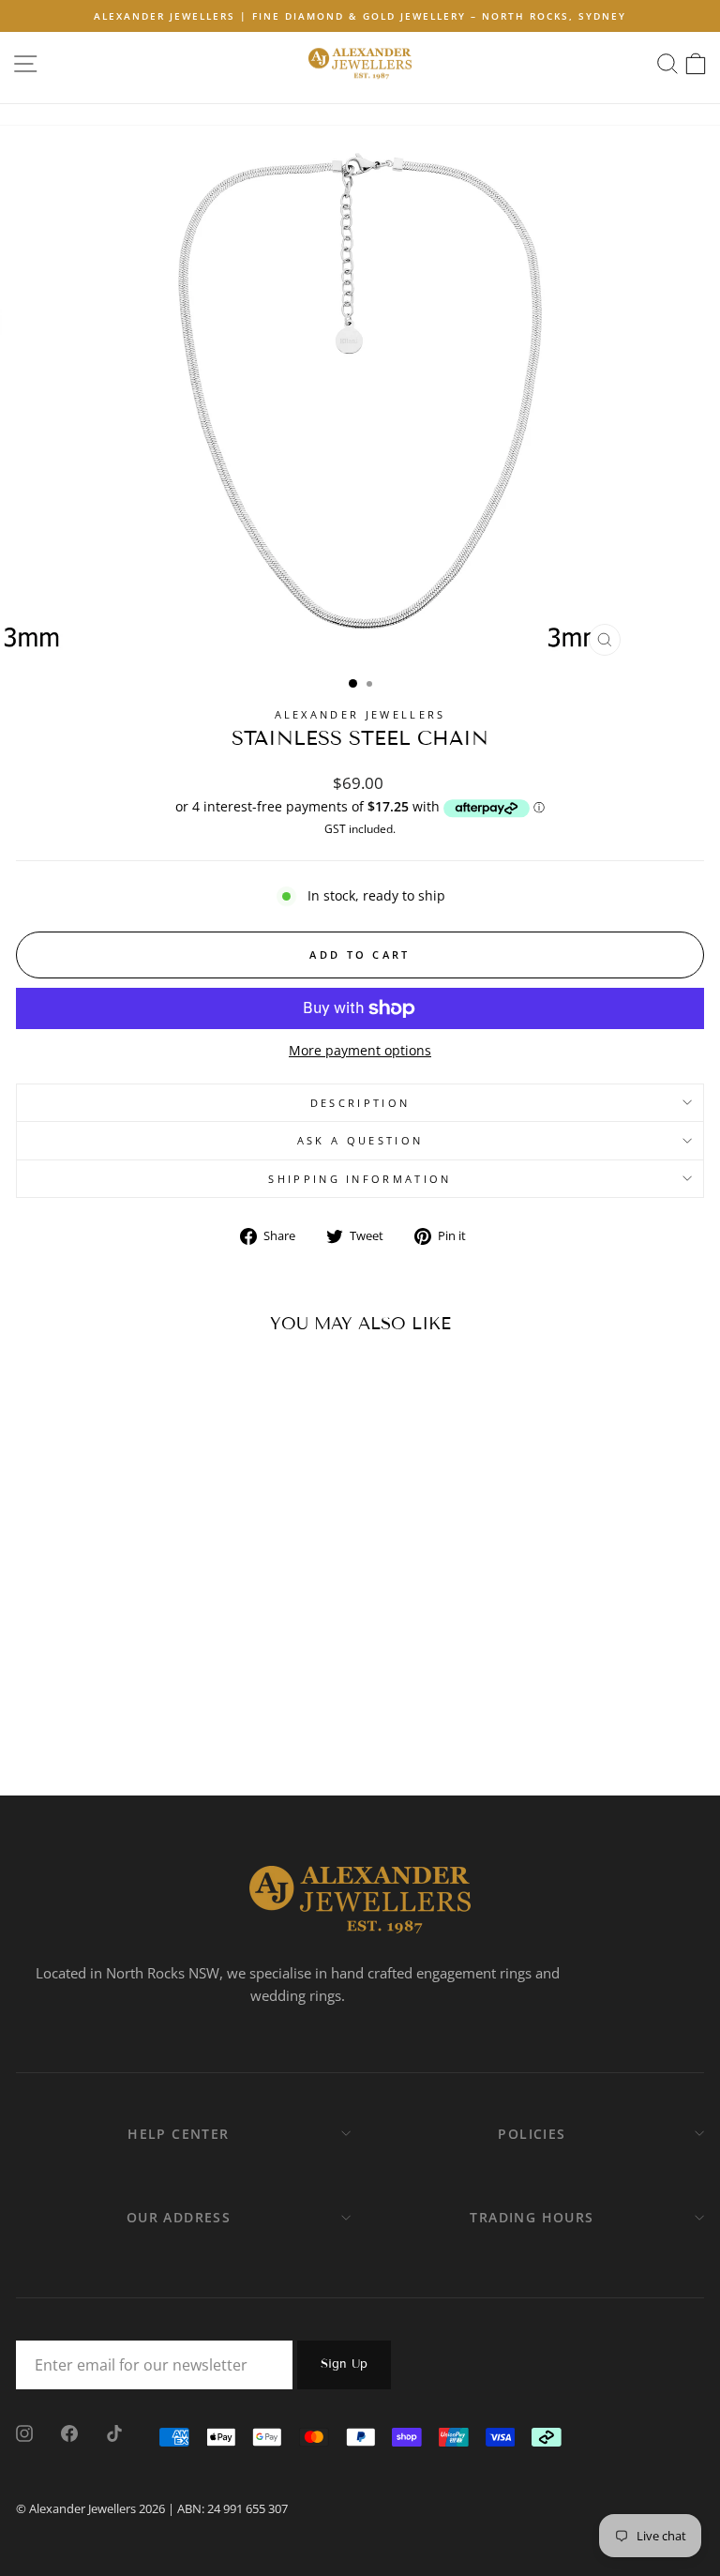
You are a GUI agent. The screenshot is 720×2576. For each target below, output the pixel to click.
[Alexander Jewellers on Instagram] (24, 2432)
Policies (532, 2134)
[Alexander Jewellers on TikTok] (114, 2432)
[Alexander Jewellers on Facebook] (69, 2432)
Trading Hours (532, 2217)
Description (360, 1103)
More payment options (360, 1050)
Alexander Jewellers (360, 714)
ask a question (360, 1140)
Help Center (178, 2134)
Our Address (179, 2217)
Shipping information (360, 1179)
